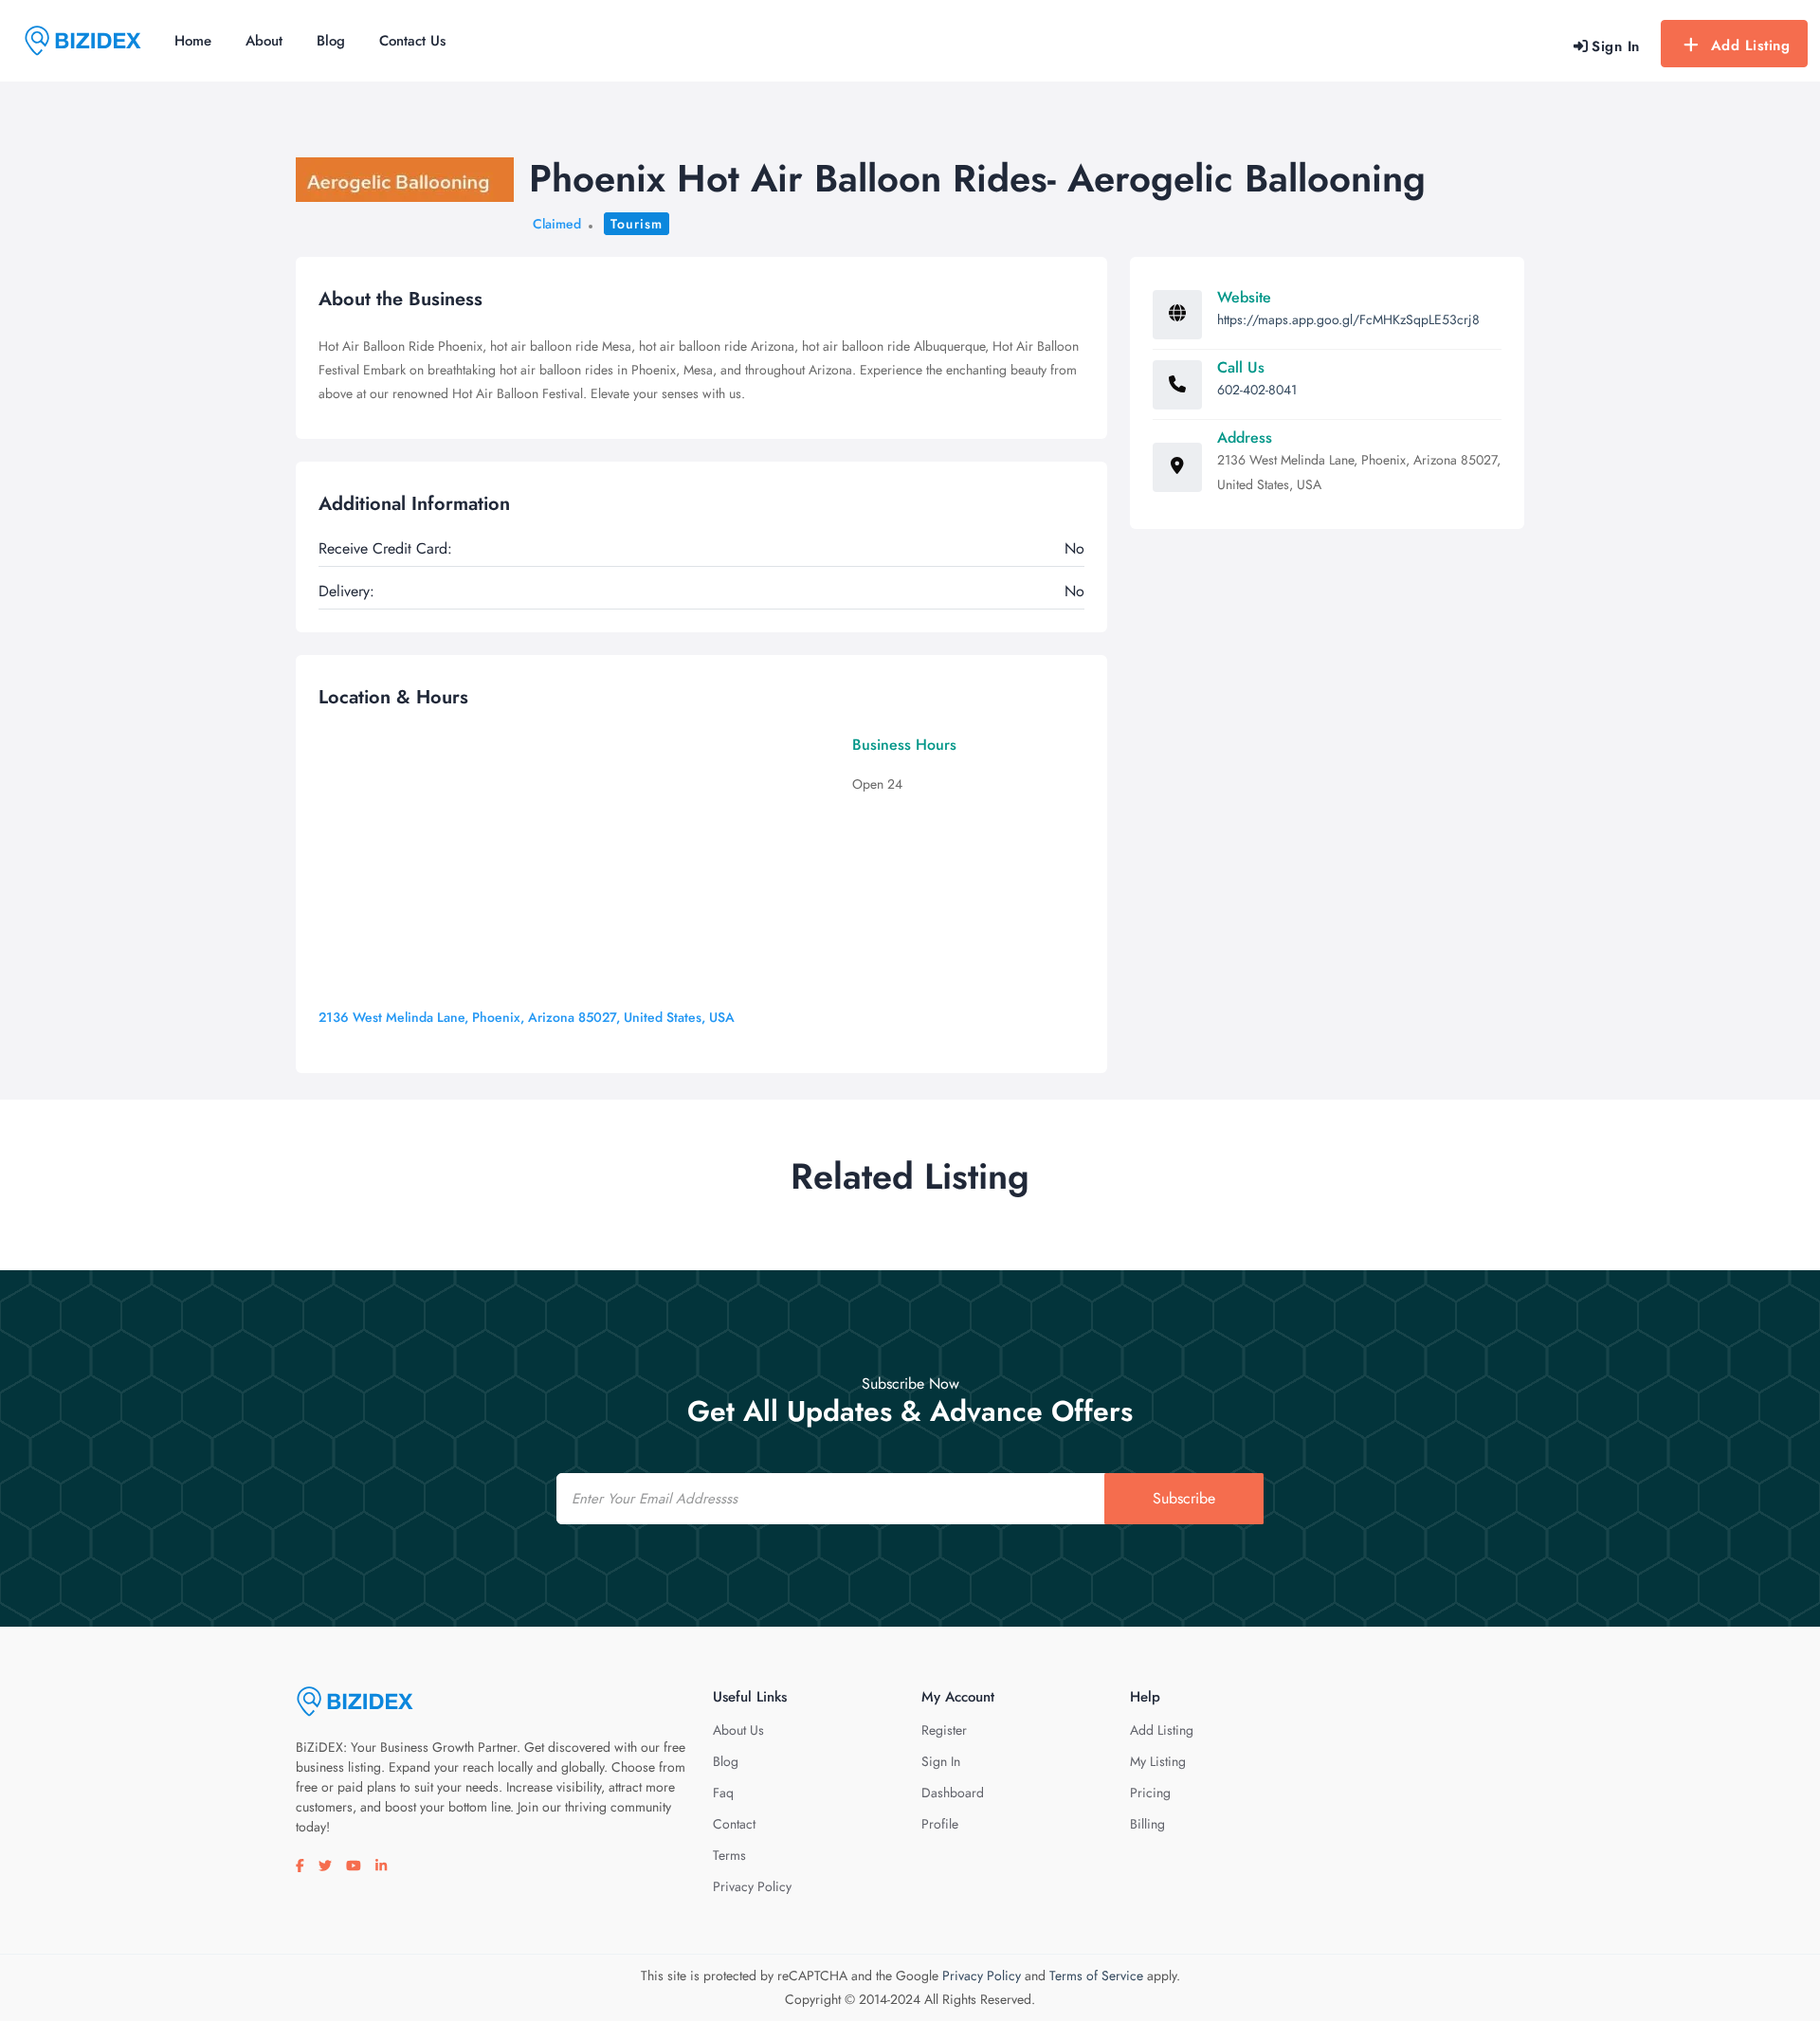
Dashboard (953, 1793)
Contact (734, 1824)
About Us (738, 1730)
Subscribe (1184, 1498)
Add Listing (1751, 46)
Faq (723, 1793)
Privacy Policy (752, 1886)
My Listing (1158, 1761)
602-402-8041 (1257, 390)
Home (193, 41)
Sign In (941, 1761)
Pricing (1150, 1793)
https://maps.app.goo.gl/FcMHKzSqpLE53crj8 (1348, 319)
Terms (729, 1855)
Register (944, 1730)
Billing (1147, 1824)
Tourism (637, 224)
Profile (940, 1824)
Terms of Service (1096, 1975)
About (264, 41)
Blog (331, 41)
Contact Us (412, 41)
